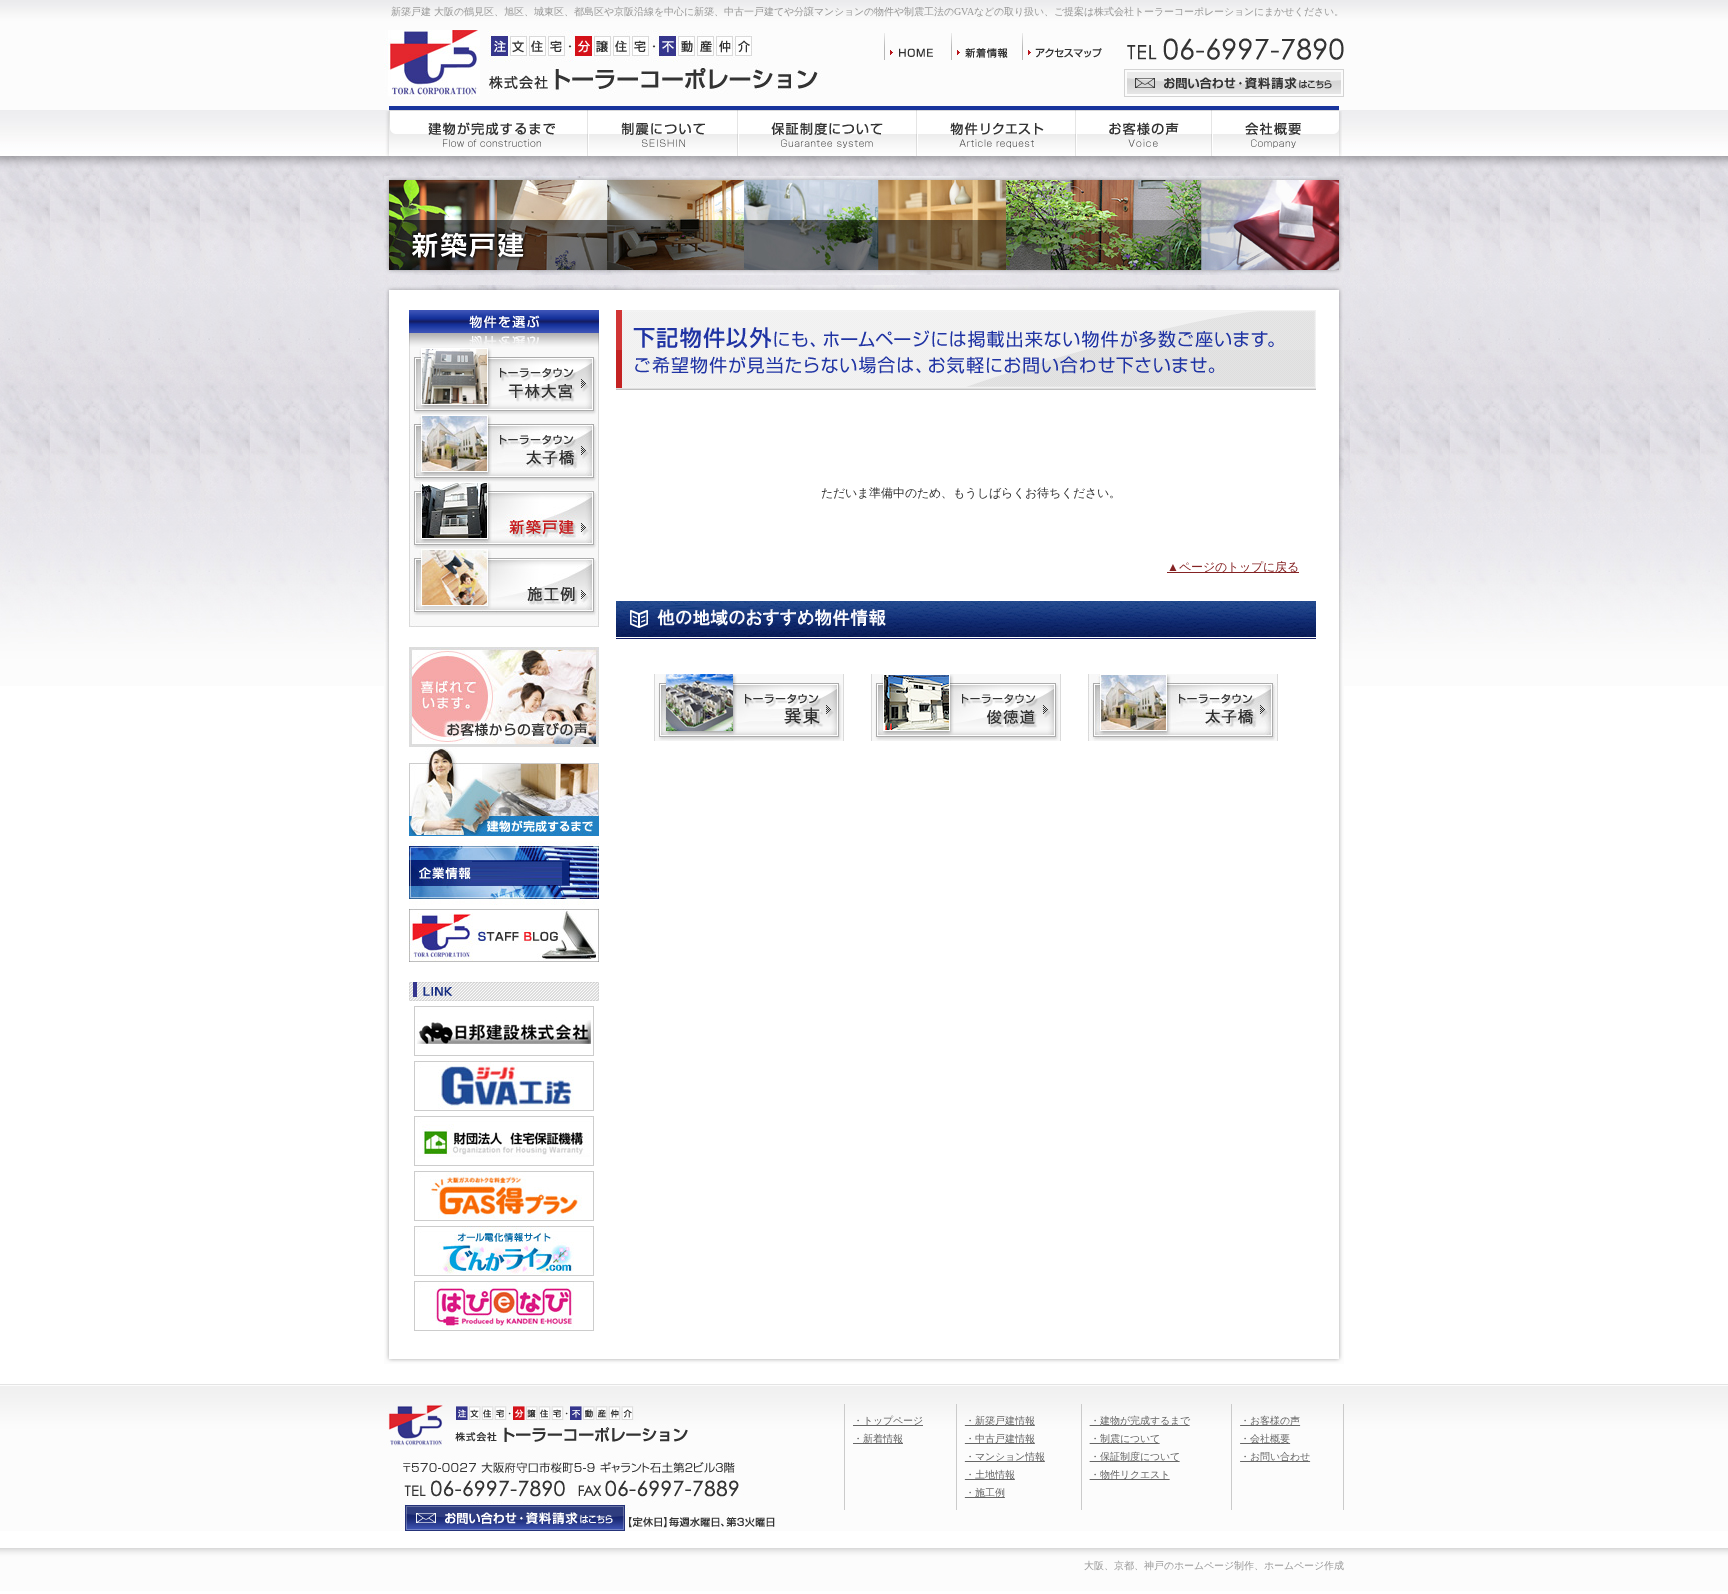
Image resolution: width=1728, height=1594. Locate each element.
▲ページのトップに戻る (1233, 567)
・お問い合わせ (1275, 1456)
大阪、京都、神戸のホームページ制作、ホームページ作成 (1214, 1565)
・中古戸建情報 (1000, 1438)
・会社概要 (1265, 1438)
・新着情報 (878, 1438)
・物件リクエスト (1130, 1474)
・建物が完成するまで (1140, 1420)
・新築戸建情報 (1000, 1420)
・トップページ (888, 1420)
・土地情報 (990, 1474)
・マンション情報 (1005, 1456)
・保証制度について (1135, 1456)
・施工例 (985, 1492)
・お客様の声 (1270, 1420)
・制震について (1125, 1438)
